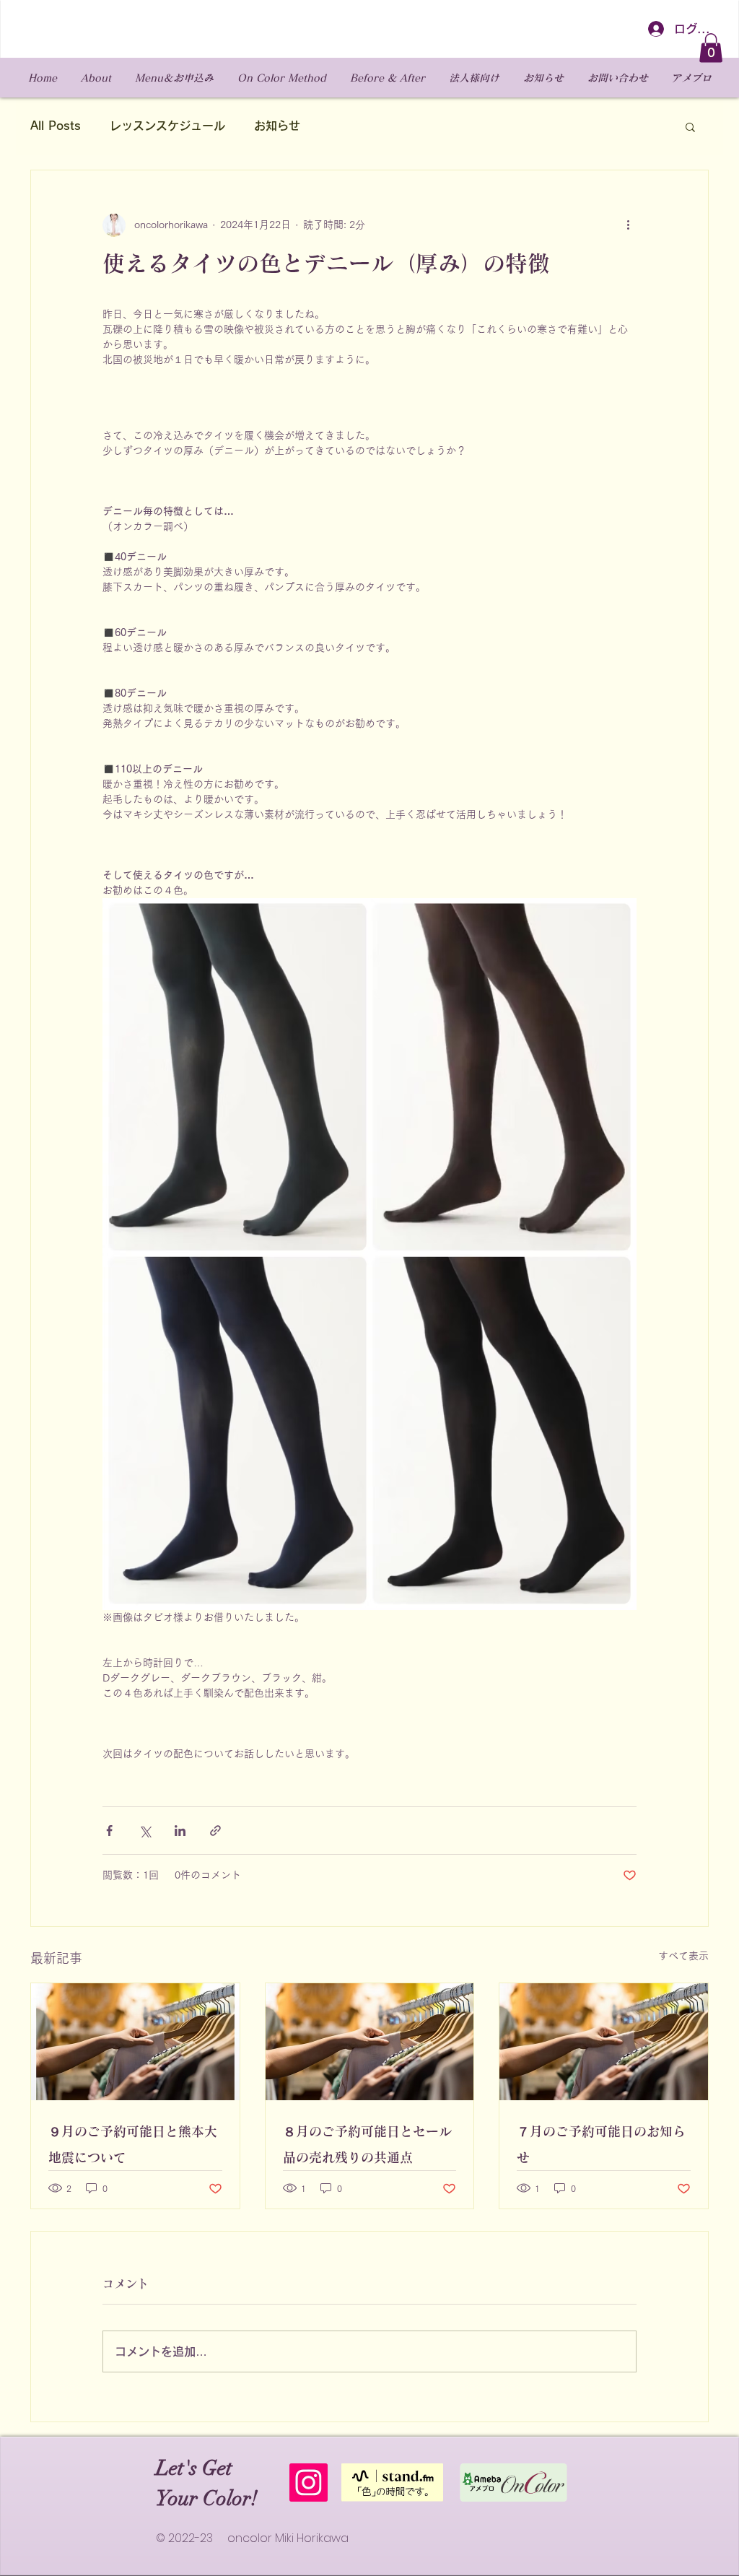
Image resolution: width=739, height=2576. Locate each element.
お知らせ (277, 126)
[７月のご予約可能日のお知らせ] (604, 2042)
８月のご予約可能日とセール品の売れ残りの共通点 (367, 2144)
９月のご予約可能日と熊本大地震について (133, 2144)
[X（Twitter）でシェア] (145, 1831)
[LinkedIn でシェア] (180, 1831)
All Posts (56, 126)
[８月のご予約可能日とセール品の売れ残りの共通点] (370, 2042)
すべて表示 (683, 1956)
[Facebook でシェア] (109, 1831)
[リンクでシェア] (215, 1831)
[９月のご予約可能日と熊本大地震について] (135, 2042)
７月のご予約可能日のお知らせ (601, 2144)
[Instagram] (309, 2483)
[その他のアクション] (628, 225)
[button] (711, 48)
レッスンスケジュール (167, 126)
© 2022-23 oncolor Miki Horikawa (252, 2538)
